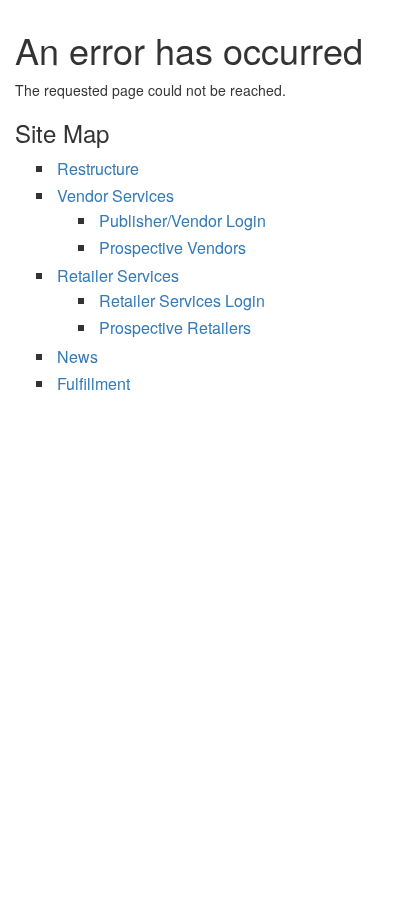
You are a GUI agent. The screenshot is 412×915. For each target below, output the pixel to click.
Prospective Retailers (175, 327)
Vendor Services (115, 195)
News (77, 356)
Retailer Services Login (182, 300)
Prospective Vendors (172, 247)
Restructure (98, 168)
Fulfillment (93, 383)
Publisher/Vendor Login (182, 220)
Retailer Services (118, 275)
